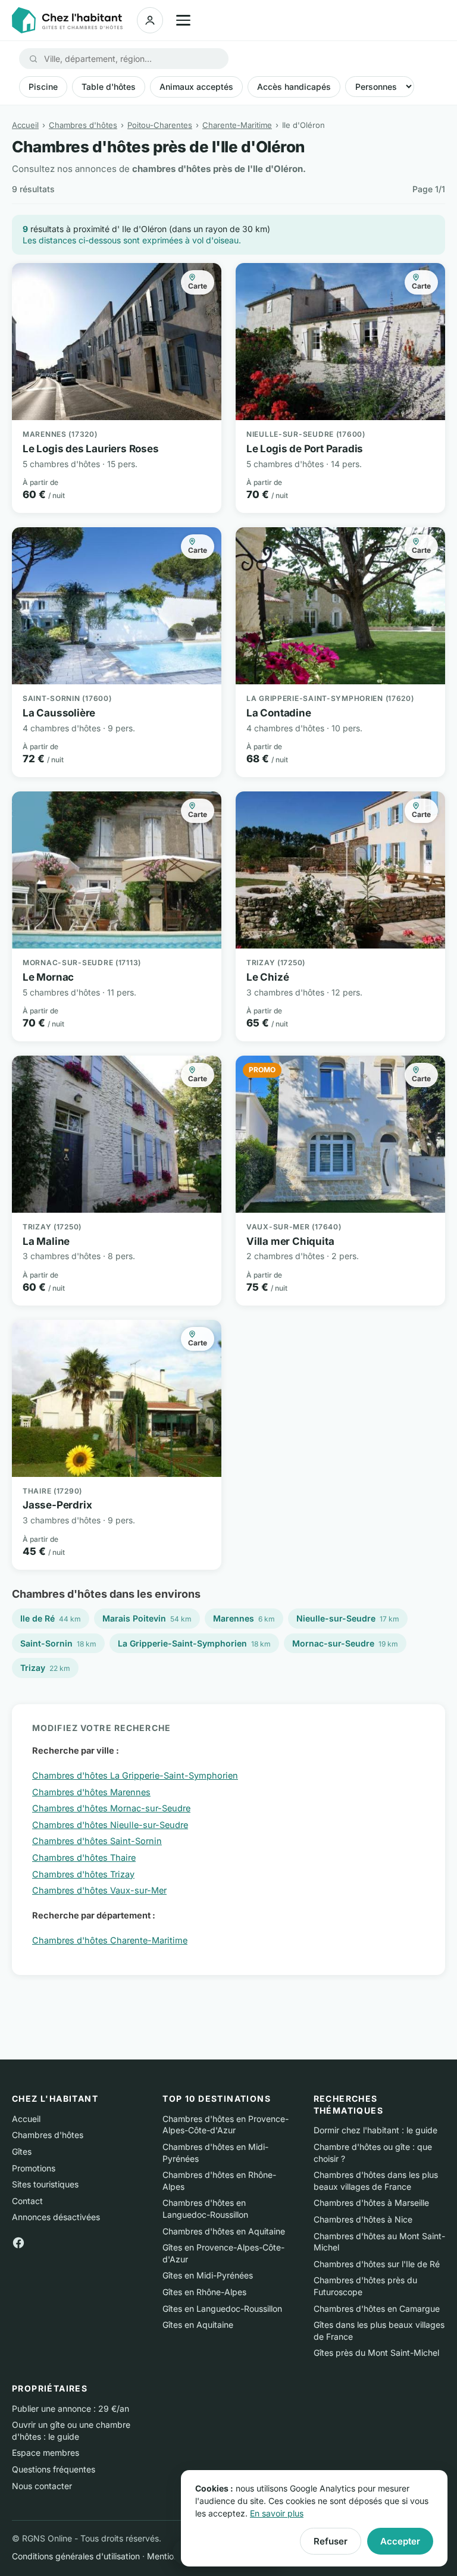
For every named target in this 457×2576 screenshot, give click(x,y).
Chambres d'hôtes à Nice (363, 2219)
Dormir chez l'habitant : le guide (375, 2130)
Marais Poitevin (147, 1618)
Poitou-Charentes (160, 125)
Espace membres (46, 2453)
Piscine (43, 87)
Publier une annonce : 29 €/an (71, 2408)
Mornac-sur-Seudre (345, 1643)
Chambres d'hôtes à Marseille (371, 2203)
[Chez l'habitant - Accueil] (67, 20)
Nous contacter (42, 2486)
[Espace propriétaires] (150, 20)
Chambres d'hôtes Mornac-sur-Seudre (111, 1808)
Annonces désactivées (56, 2217)
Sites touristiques (45, 2184)
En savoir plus (277, 2513)
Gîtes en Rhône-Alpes (204, 2292)
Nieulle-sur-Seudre (348, 1618)
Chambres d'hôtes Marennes (91, 1792)
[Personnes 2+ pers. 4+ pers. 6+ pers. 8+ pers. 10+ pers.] (380, 87)
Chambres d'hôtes (83, 125)
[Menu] (183, 20)
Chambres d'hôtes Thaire (84, 1857)
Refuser (331, 2541)
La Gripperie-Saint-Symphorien (194, 1643)
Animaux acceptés (196, 87)
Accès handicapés (294, 87)
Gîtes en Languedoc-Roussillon (222, 2309)
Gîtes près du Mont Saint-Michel (376, 2353)
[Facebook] (18, 2242)
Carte (198, 286)
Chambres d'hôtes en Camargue (377, 2309)
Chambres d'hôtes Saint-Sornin (97, 1841)
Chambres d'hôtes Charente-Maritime (110, 1940)
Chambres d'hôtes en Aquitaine (224, 2231)
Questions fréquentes (54, 2469)
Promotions (34, 2168)
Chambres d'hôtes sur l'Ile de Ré (377, 2264)
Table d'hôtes (109, 87)
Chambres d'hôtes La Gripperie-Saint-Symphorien (135, 1775)
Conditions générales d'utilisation (76, 2556)
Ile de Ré (51, 1618)
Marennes (244, 1618)
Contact (27, 2201)
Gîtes (22, 2151)
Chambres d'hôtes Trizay (83, 1874)
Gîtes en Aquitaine (198, 2325)
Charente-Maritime (237, 125)
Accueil (25, 125)
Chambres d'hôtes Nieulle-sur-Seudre (110, 1825)
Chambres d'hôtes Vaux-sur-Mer (99, 1890)
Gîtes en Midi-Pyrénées (208, 2275)
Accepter (400, 2541)
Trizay (45, 1668)
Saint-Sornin (58, 1643)
